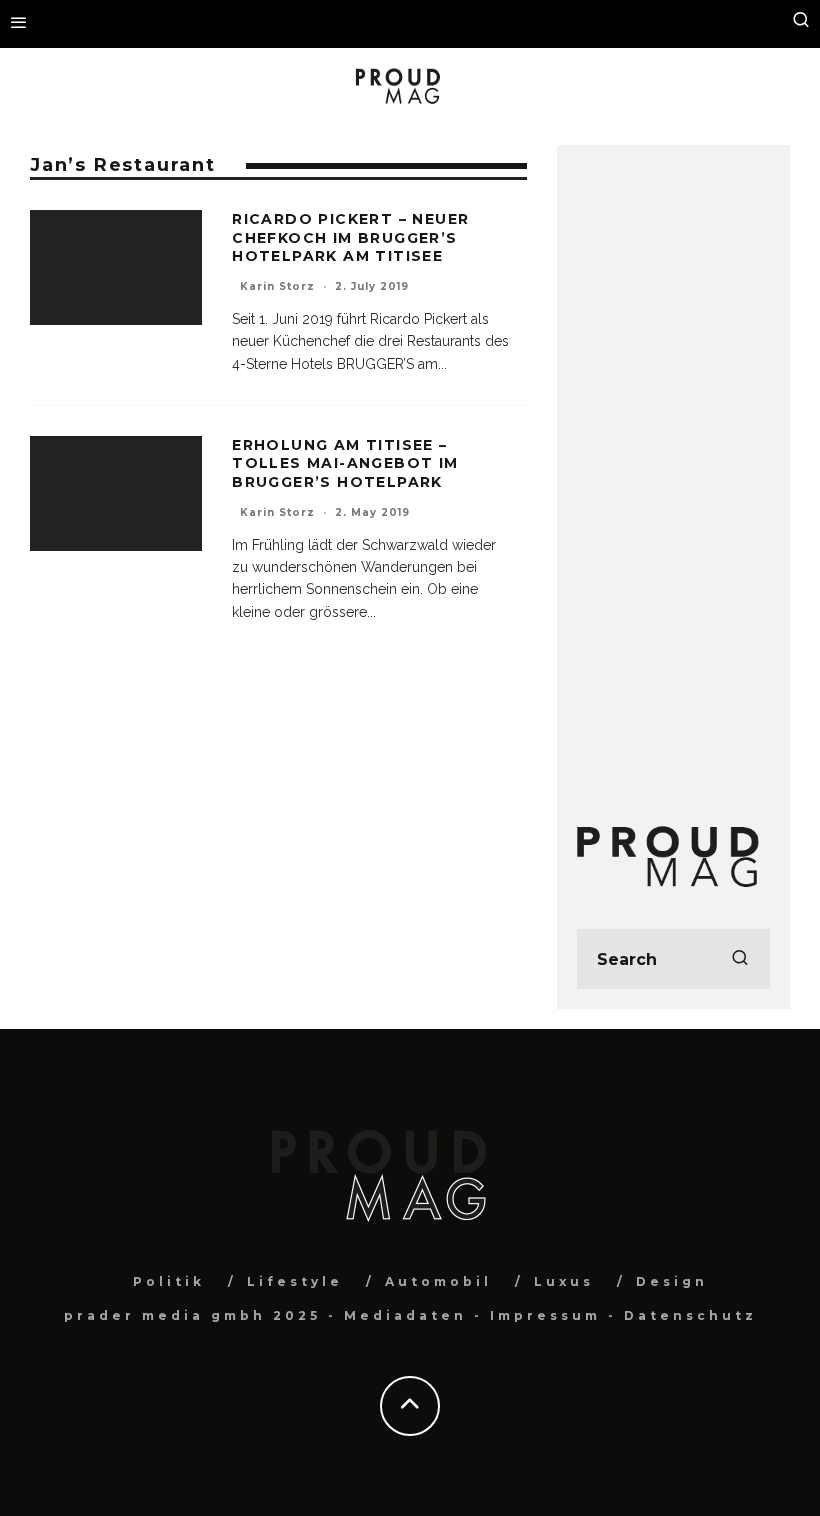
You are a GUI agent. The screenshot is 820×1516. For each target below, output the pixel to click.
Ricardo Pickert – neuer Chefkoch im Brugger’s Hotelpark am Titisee (350, 237)
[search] (740, 959)
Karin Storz (277, 286)
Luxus (564, 1281)
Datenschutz (690, 1315)
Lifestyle (295, 1281)
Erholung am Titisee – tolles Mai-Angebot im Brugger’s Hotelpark (345, 463)
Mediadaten (405, 1315)
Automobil (438, 1281)
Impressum (545, 1315)
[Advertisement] (673, 465)
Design (672, 1281)
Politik (169, 1281)
